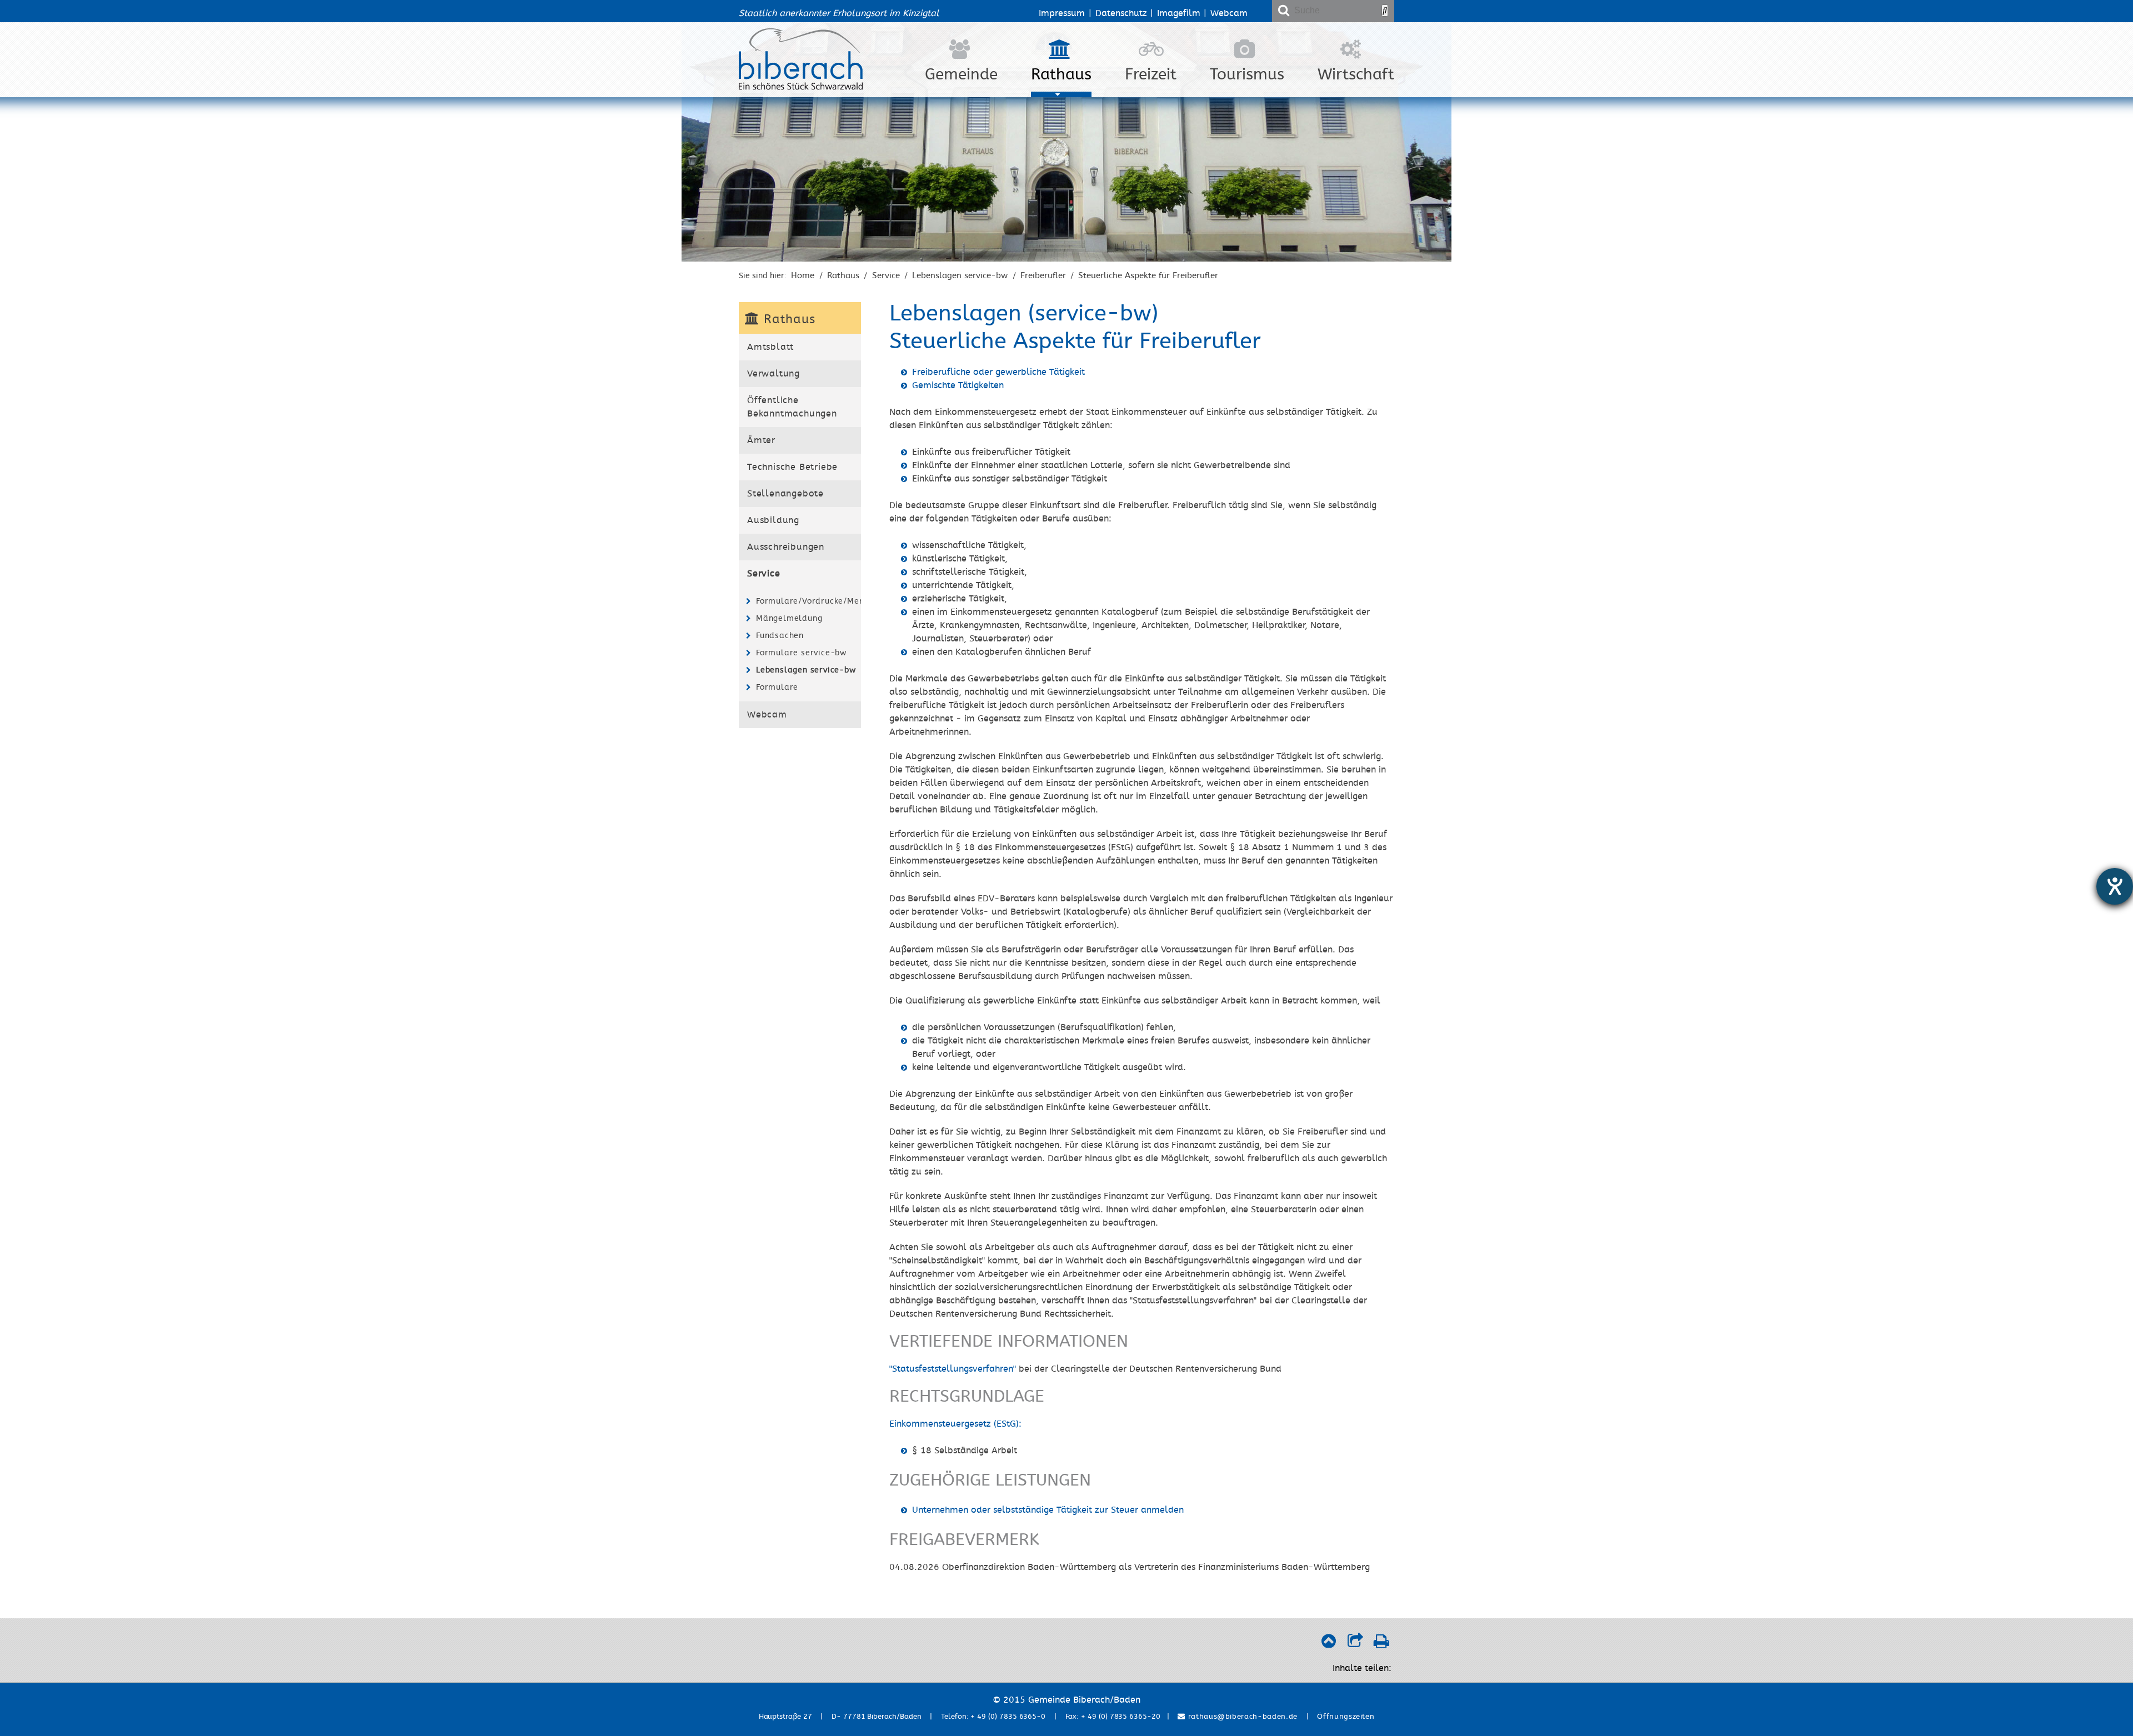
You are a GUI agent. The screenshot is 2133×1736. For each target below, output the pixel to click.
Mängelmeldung (789, 618)
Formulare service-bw (801, 653)
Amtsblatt (770, 347)
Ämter (761, 440)
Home (803, 275)
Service (886, 275)
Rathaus (1061, 74)
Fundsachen (780, 636)
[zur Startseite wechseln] (801, 87)
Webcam (1229, 13)
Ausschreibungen (786, 547)
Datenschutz (1121, 13)
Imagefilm (1179, 13)
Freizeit (1151, 74)
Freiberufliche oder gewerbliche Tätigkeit (998, 372)
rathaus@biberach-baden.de (1241, 1717)
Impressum (1062, 13)
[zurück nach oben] (1328, 1644)
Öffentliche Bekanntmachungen (792, 407)
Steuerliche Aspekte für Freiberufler (1148, 275)
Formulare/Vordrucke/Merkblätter (807, 601)
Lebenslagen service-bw (960, 275)
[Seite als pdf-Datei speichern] (1381, 1644)
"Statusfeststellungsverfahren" (953, 1369)
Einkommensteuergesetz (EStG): (955, 1424)
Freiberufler (1043, 275)
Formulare (777, 687)
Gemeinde (961, 74)
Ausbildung (773, 520)
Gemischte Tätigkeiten (958, 385)
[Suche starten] (1385, 11)
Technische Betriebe (792, 467)
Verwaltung (773, 374)
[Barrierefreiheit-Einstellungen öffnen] (2115, 886)
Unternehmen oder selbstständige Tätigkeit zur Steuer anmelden (1048, 1510)
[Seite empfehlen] (1355, 1644)
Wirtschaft (1356, 74)
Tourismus (1247, 74)
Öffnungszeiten (1346, 1717)
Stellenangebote (785, 494)
